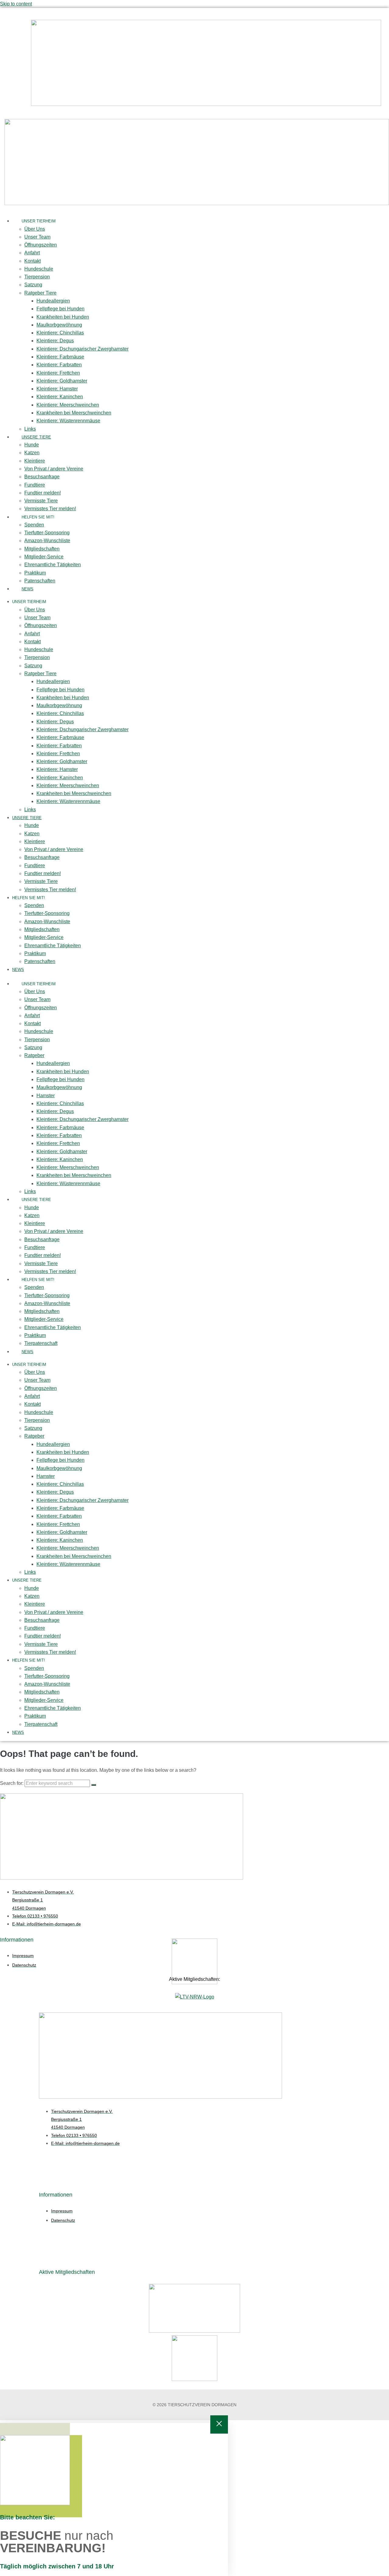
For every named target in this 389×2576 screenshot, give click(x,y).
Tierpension (37, 277)
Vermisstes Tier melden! (50, 509)
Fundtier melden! (43, 493)
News (28, 589)
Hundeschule (39, 269)
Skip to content (16, 4)
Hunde (32, 445)
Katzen (32, 453)
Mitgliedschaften (42, 549)
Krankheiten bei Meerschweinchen (74, 413)
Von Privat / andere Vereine (54, 469)
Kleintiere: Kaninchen (60, 397)
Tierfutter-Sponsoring (47, 533)
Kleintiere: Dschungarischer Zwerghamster (83, 349)
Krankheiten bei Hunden (63, 317)
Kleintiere (35, 461)
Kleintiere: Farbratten (59, 365)
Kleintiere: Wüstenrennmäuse (68, 421)
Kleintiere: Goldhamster (62, 381)
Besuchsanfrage (42, 477)
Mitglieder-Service (44, 557)
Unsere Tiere (36, 437)
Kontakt (33, 261)
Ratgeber (34, 1055)
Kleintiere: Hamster (57, 389)
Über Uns (35, 229)
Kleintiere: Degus (55, 341)
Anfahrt (32, 253)
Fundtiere (35, 485)
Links (30, 429)
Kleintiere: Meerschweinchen (68, 405)
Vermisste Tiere (41, 501)
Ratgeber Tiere (40, 293)
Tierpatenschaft (41, 1343)
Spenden (34, 525)
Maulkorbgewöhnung (59, 325)
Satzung (33, 285)
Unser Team (37, 237)
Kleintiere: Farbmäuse (60, 357)
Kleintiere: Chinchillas (60, 333)
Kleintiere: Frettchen (58, 373)
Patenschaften (40, 581)
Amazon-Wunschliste (47, 541)
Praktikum (35, 573)
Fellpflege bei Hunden (60, 309)
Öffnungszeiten (41, 245)
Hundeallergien (53, 301)
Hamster (46, 1096)
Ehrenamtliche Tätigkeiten (53, 565)
